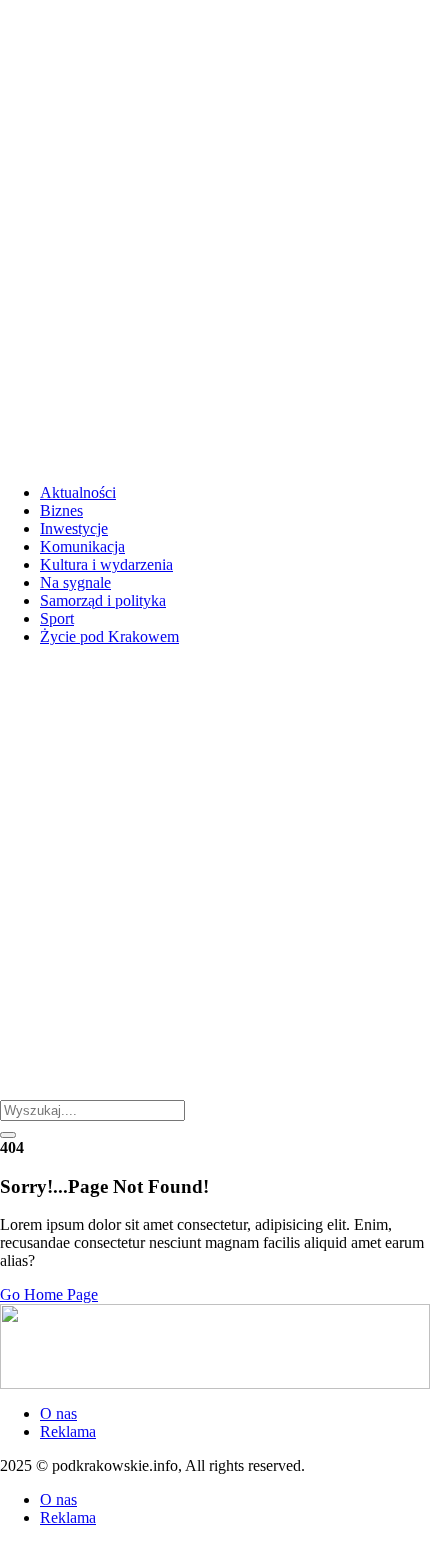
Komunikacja (82, 546)
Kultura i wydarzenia (106, 564)
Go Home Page (49, 1294)
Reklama (68, 1431)
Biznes (61, 510)
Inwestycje (74, 528)
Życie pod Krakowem (109, 636)
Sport (57, 618)
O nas (58, 1413)
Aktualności (78, 492)
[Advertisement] (215, 233)
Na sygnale (75, 582)
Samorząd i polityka (103, 600)
